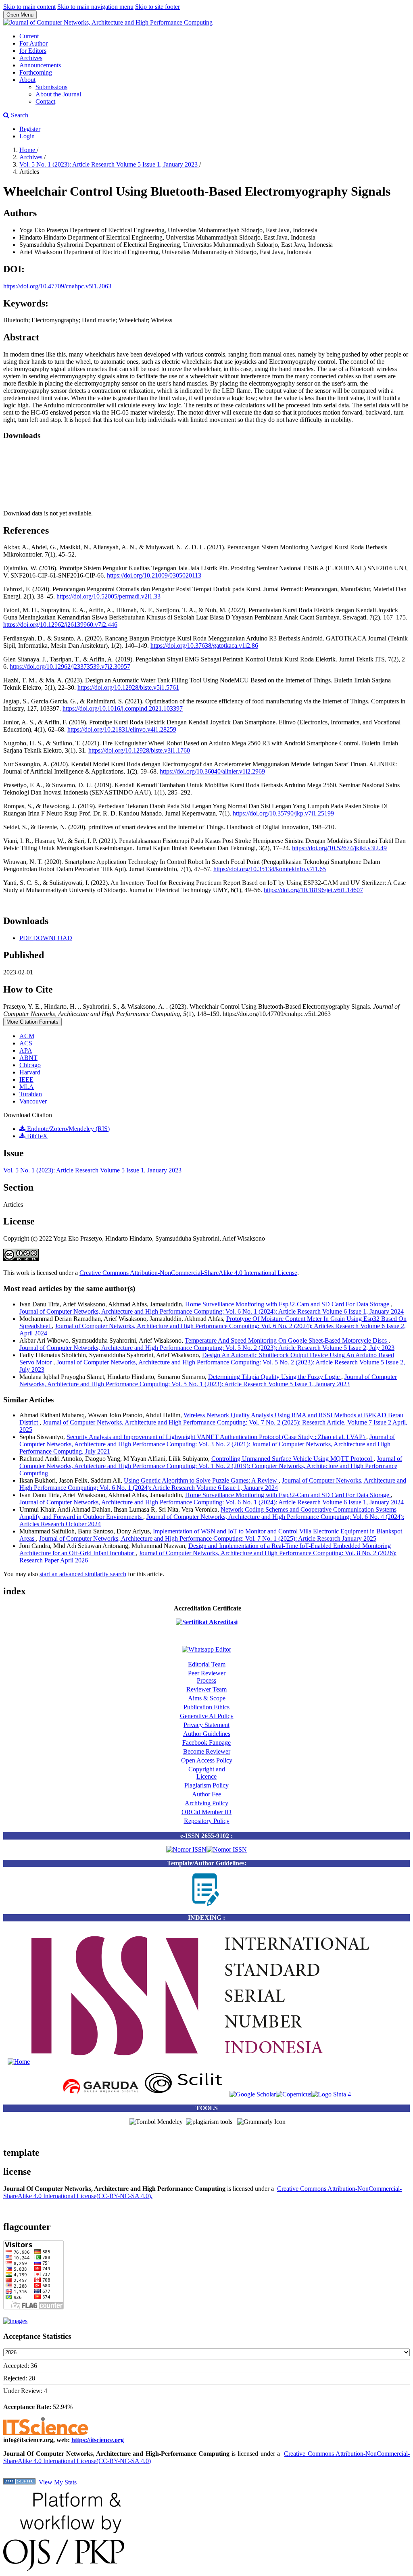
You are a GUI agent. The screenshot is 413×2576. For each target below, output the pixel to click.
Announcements (40, 65)
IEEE (26, 1079)
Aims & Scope (207, 1698)
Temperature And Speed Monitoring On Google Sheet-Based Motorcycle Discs (287, 1340)
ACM (27, 1036)
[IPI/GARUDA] (100, 2094)
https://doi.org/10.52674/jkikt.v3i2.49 (339, 848)
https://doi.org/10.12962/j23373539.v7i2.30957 (70, 666)
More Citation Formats (32, 1022)
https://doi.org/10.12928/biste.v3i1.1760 (139, 750)
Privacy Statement (206, 1725)
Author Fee (206, 1794)
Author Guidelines (207, 1734)
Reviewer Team (206, 1689)
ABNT (28, 1058)
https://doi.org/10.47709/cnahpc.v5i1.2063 (57, 286)
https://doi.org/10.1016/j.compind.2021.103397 (123, 708)
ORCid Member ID (206, 1812)
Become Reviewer (207, 1751)
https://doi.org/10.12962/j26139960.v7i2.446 (60, 625)
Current (29, 36)
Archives (31, 58)
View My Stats (57, 2482)
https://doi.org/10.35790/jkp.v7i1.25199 (283, 813)
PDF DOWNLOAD (46, 938)
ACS (26, 1043)
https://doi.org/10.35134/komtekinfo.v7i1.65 (270, 869)
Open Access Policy (207, 1760)
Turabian (31, 1094)
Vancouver (33, 1101)
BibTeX (37, 1136)
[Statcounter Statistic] (15, 2321)
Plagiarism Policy (206, 1785)
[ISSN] (19, 2062)
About (27, 80)
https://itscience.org (98, 2440)
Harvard (30, 1072)
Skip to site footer (157, 7)
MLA (27, 1087)
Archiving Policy (206, 1803)
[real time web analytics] (19, 2482)
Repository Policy (207, 1821)
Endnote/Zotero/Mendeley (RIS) (68, 1129)
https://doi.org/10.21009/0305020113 (154, 575)
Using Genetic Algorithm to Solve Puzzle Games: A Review (201, 1480)
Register (30, 129)
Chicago (30, 1065)
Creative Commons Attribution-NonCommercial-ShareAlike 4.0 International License (188, 1273)
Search (19, 115)
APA (26, 1050)
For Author (33, 43)
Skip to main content (29, 7)
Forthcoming (36, 72)
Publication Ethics (206, 1707)
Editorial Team (207, 1664)
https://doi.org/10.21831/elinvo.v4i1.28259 (122, 729)
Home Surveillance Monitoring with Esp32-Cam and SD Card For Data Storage (288, 1304)
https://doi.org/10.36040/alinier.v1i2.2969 (212, 771)
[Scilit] (185, 2094)
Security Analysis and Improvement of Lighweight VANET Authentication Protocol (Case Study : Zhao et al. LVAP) (216, 1437)
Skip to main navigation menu (95, 7)
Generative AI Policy (207, 1716)
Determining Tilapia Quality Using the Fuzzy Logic (275, 1377)
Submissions (51, 87)
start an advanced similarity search (83, 1574)
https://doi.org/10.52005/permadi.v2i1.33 (108, 596)
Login (27, 136)
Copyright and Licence (207, 1773)
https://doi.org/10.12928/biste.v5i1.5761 (128, 687)
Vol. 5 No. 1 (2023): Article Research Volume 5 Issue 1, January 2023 (109, 164)
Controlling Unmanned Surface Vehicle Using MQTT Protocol (292, 1459)
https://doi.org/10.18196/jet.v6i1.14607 (313, 890)
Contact (45, 101)
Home (28, 150)
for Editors (33, 51)
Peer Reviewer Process (207, 1677)
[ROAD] (219, 2062)
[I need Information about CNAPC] (206, 1649)
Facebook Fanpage (206, 1743)
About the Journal (58, 94)
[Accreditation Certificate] (207, 1622)
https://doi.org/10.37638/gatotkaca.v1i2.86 (204, 646)
